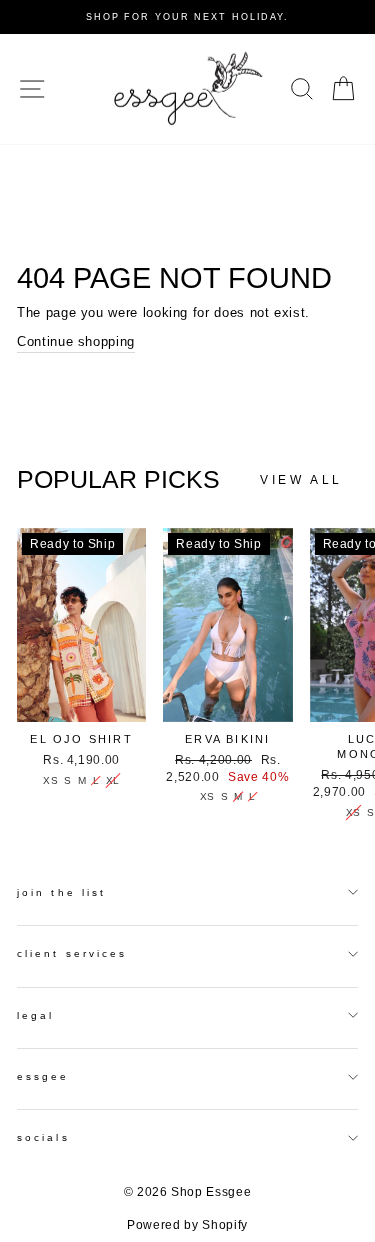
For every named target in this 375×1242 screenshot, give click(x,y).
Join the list (61, 892)
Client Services (72, 953)
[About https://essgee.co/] (188, 89)
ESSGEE (43, 1076)
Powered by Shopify (187, 1225)
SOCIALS (43, 1137)
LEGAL (35, 1015)
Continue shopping (76, 341)
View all (301, 480)
